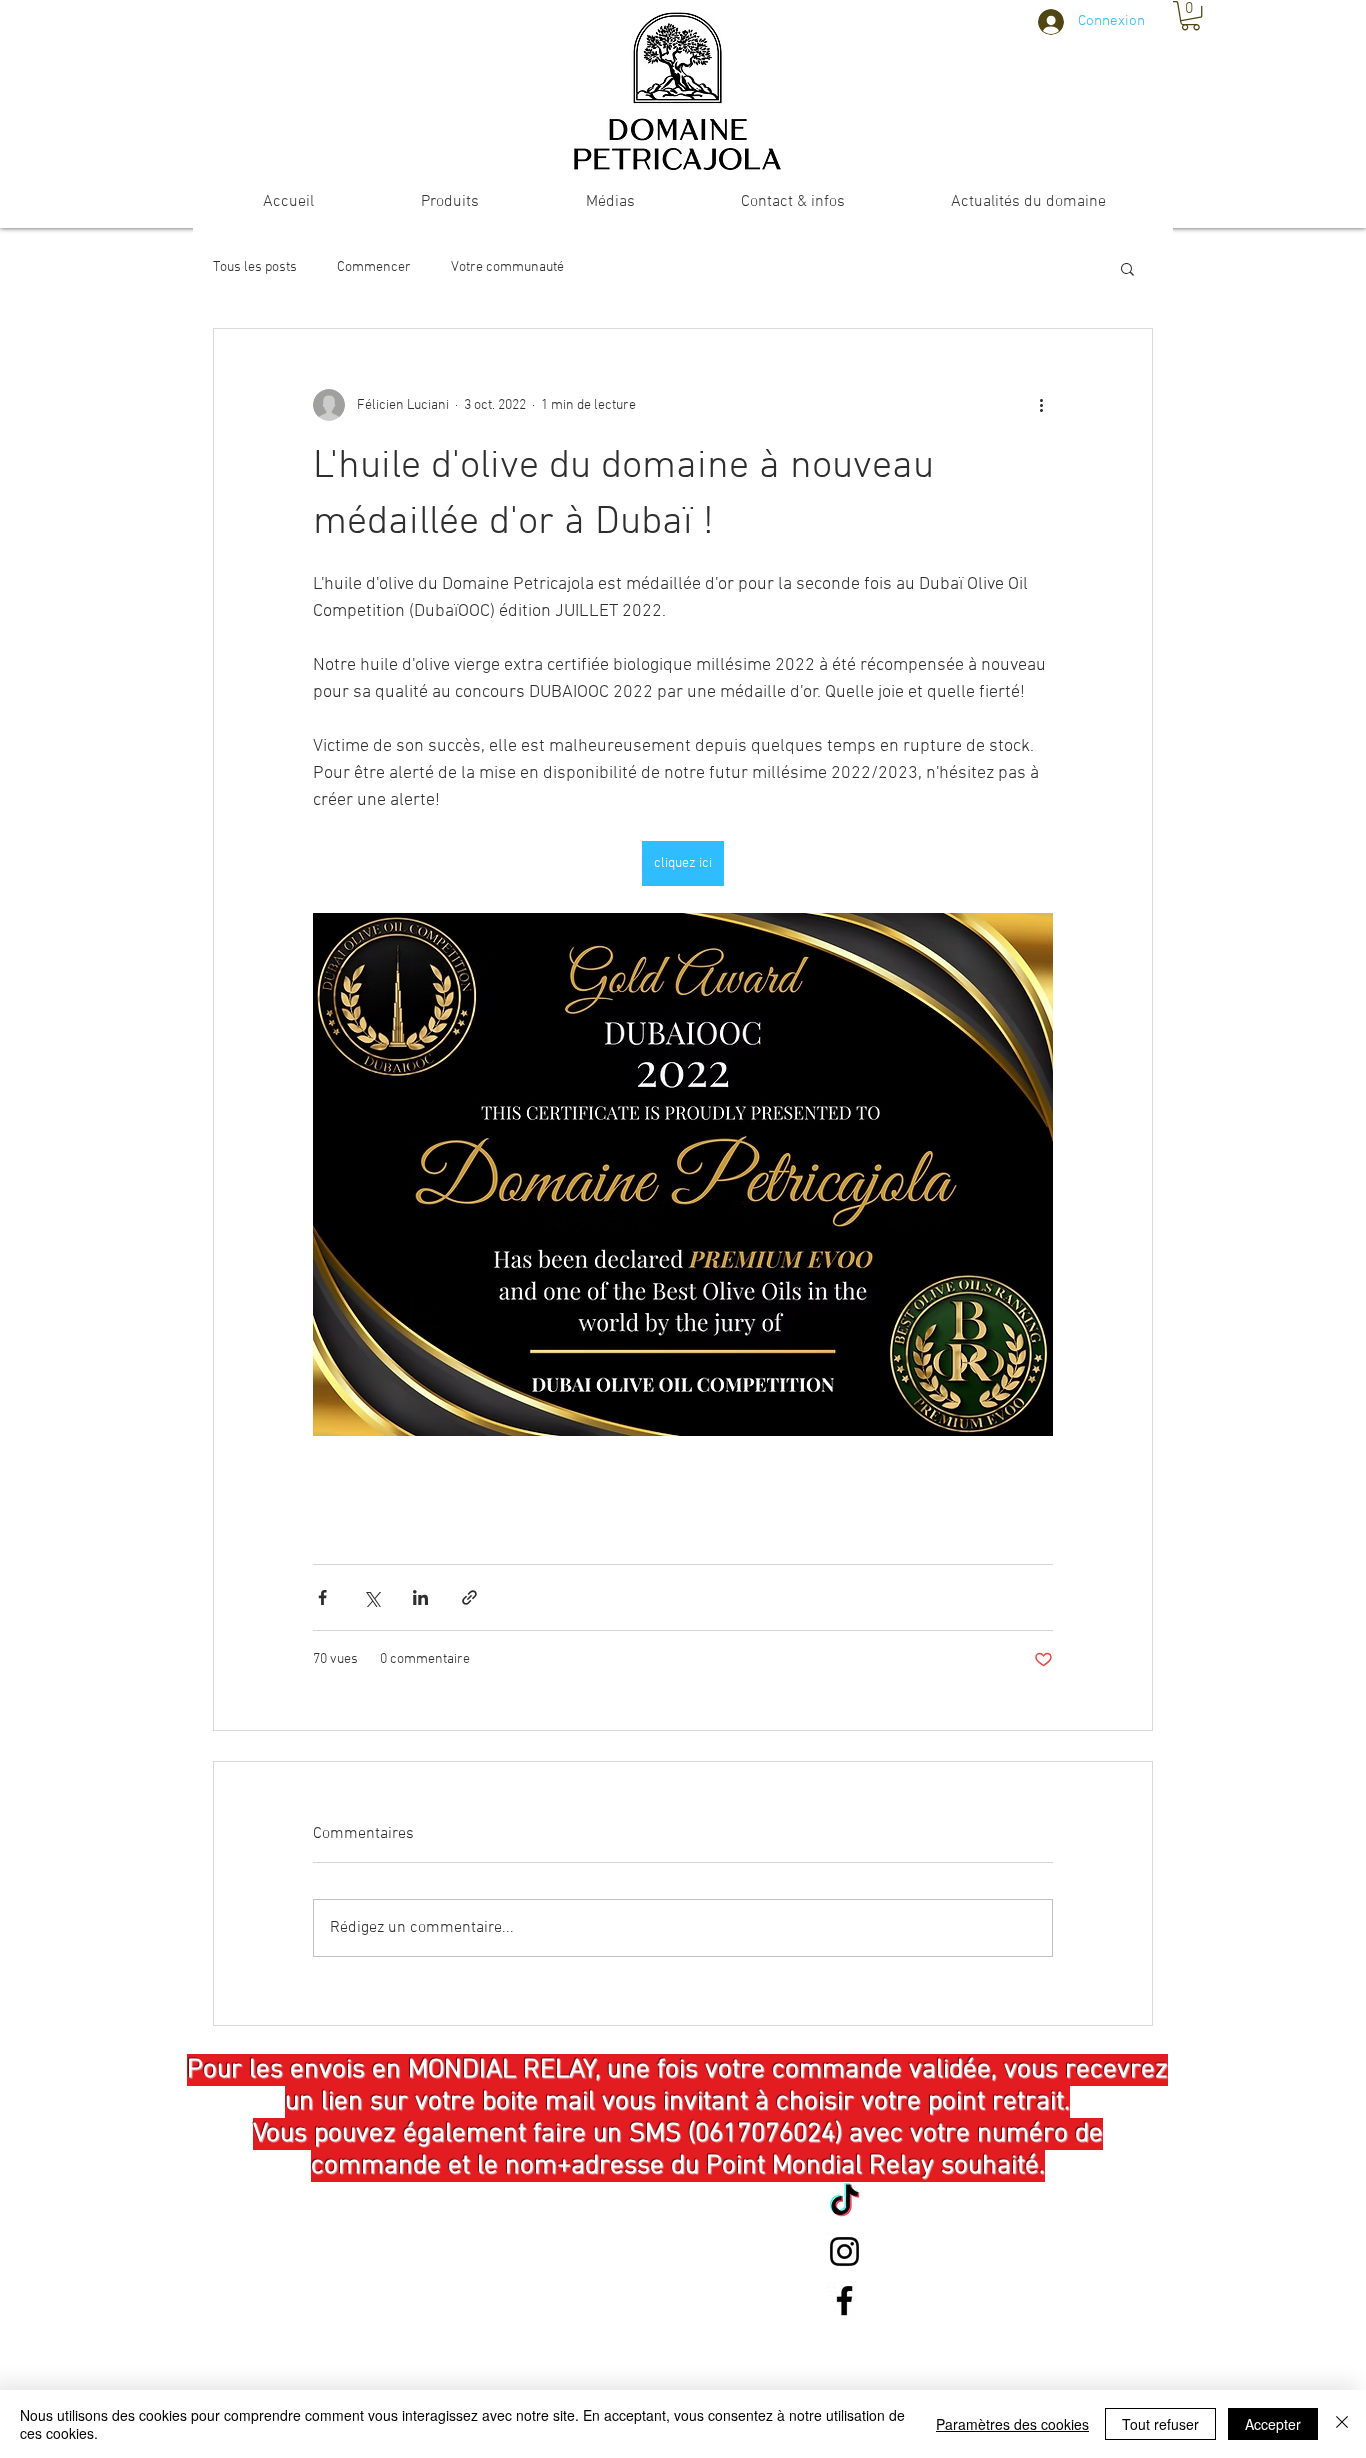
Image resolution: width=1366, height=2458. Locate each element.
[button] (1190, 15)
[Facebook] (844, 2300)
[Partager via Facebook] (322, 1597)
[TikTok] (844, 2202)
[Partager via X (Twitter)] (371, 1597)
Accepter (1273, 2424)
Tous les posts (255, 267)
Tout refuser (1160, 2424)
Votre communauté (507, 267)
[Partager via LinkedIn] (420, 1597)
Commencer (374, 267)
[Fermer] (1342, 2424)
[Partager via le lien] (469, 1597)
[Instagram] (844, 2251)
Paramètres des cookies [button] (1012, 2424)
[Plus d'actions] (1041, 405)
